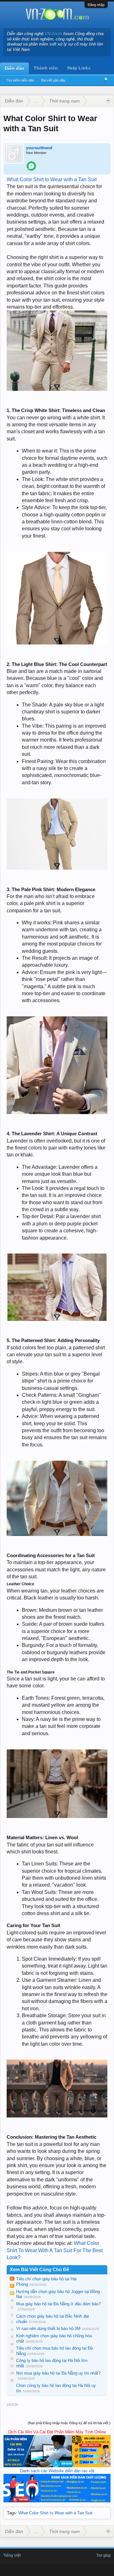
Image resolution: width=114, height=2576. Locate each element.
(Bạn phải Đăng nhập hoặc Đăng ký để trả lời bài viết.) (69, 2423)
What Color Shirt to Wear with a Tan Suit (52, 179)
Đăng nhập (96, 5)
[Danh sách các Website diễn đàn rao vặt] (57, 2501)
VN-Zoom (53, 34)
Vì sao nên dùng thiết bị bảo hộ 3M (48, 2329)
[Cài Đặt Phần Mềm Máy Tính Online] (57, 2466)
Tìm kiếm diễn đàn (20, 80)
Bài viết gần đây (53, 80)
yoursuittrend (39, 148)
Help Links (79, 68)
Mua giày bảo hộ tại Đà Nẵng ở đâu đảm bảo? (58, 2304)
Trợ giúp (104, 2555)
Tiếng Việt (12, 2555)
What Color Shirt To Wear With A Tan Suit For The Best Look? (55, 2250)
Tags (11, 2513)
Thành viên (46, 68)
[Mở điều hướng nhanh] (108, 101)
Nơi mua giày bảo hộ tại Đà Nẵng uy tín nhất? (58, 2373)
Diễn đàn (14, 68)
